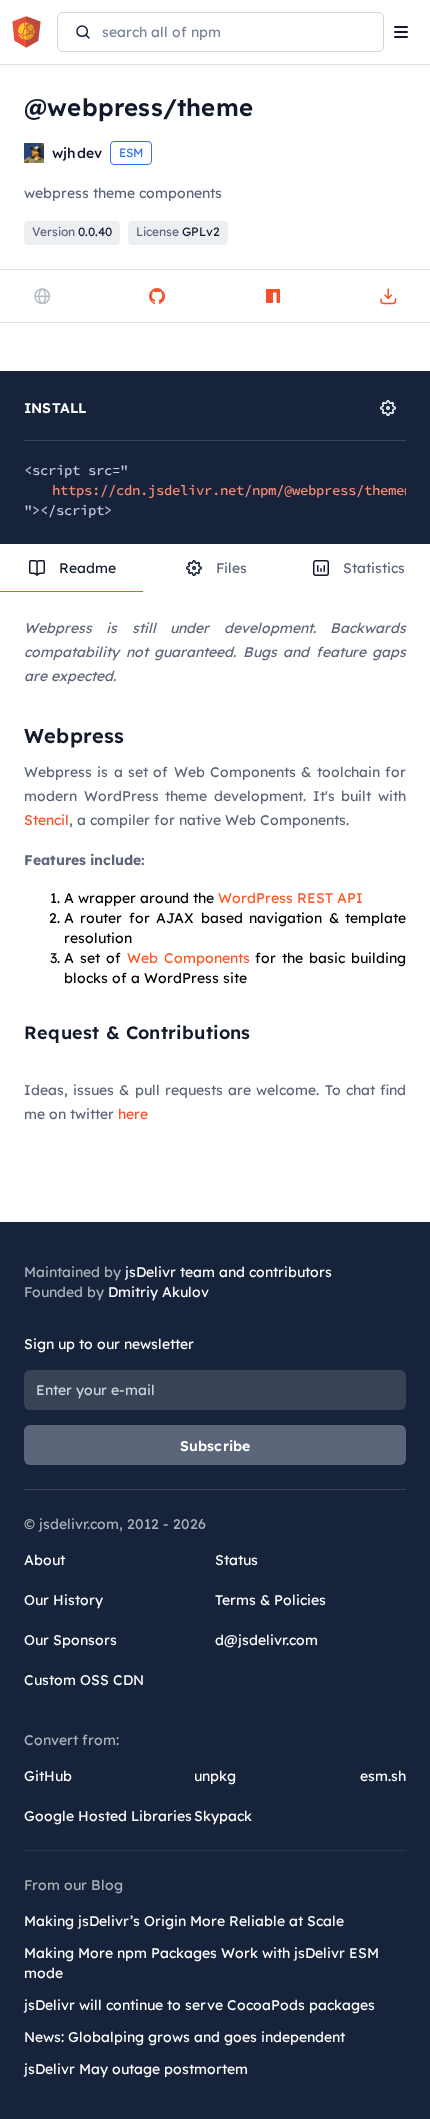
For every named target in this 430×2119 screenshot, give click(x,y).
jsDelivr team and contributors (228, 1272)
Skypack (223, 1816)
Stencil (46, 820)
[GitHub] (157, 296)
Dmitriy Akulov (158, 1292)
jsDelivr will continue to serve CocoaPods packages (199, 2005)
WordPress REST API (290, 898)
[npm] (273, 296)
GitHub (48, 1776)
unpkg (215, 1776)
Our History (63, 1600)
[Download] (388, 296)
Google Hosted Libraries (108, 1816)
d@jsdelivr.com (266, 1640)
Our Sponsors (70, 1640)
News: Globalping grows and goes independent (184, 2037)
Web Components (188, 958)
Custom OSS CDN (84, 1680)
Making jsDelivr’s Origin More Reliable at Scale (184, 1921)
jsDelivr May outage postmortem (136, 2069)
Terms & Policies (270, 1600)
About (44, 1560)
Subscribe (215, 1446)
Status (236, 1560)
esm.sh (383, 1776)
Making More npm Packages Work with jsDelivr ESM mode (201, 1963)
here (133, 1114)
